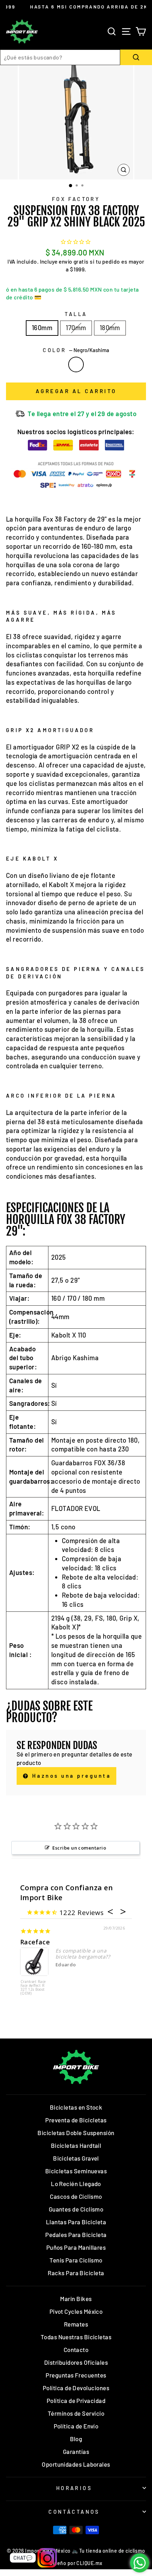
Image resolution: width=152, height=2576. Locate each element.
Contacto (76, 2350)
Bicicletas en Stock (76, 2107)
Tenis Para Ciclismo (76, 2260)
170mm (76, 328)
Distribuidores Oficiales (76, 2362)
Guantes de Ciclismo (76, 2209)
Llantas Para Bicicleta (76, 2222)
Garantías (76, 2451)
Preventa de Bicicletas (76, 2120)
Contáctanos (74, 2512)
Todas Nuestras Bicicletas (76, 2337)
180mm (110, 328)
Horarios (74, 2488)
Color (76, 350)
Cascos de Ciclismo (76, 2196)
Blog (76, 2439)
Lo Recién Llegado (76, 2184)
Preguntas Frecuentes (76, 2375)
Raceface (35, 1942)
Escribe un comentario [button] (79, 1848)
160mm (42, 328)
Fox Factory (76, 199)
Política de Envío (76, 2426)
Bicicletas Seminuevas (76, 2171)
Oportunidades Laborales (76, 2464)
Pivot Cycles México (76, 2311)
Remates (76, 2324)
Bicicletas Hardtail (76, 2145)
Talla (76, 314)
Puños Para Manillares (76, 2247)
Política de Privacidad (76, 2400)
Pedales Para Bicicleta (76, 2235)
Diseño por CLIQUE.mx (76, 2563)
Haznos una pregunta (70, 1776)
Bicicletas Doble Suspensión (76, 2133)
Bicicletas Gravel (76, 2158)
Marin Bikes (76, 2299)
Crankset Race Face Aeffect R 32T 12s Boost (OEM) (33, 1988)
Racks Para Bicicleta (76, 2273)
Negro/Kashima (76, 364)
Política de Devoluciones (76, 2388)
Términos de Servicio (76, 2413)
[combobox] (60, 57)
